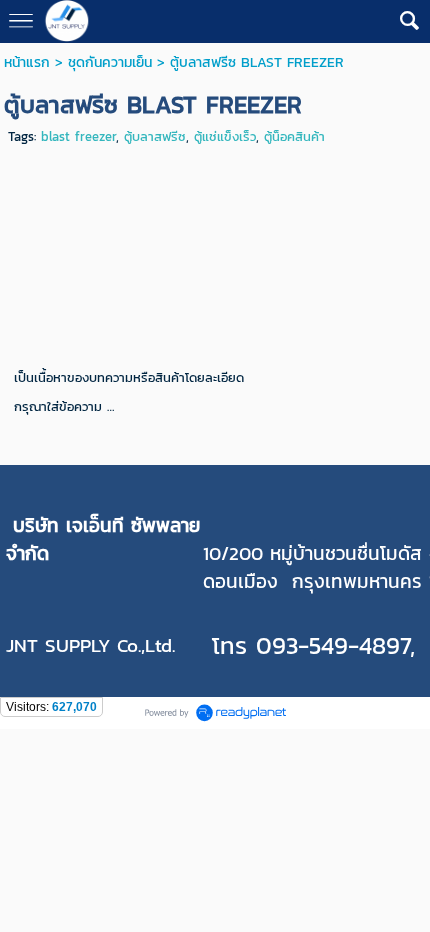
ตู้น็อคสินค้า (294, 136)
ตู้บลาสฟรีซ (155, 136)
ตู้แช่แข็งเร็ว (225, 136)
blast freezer (78, 136)
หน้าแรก (27, 62)
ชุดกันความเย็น (110, 62)
